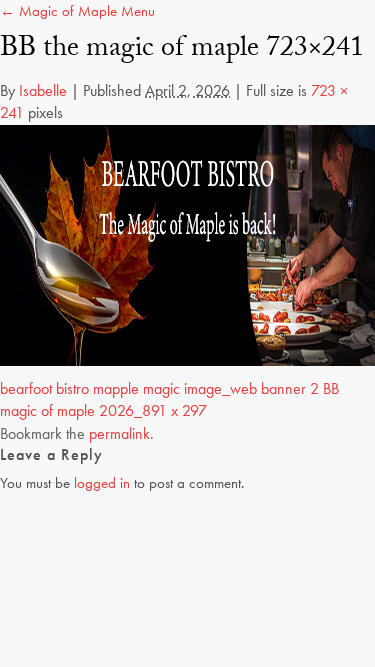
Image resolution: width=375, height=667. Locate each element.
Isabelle (43, 90)
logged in (102, 483)
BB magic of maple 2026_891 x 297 (169, 399)
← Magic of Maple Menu (77, 11)
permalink (119, 433)
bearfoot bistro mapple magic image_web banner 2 (159, 388)
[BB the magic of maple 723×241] (187, 243)
